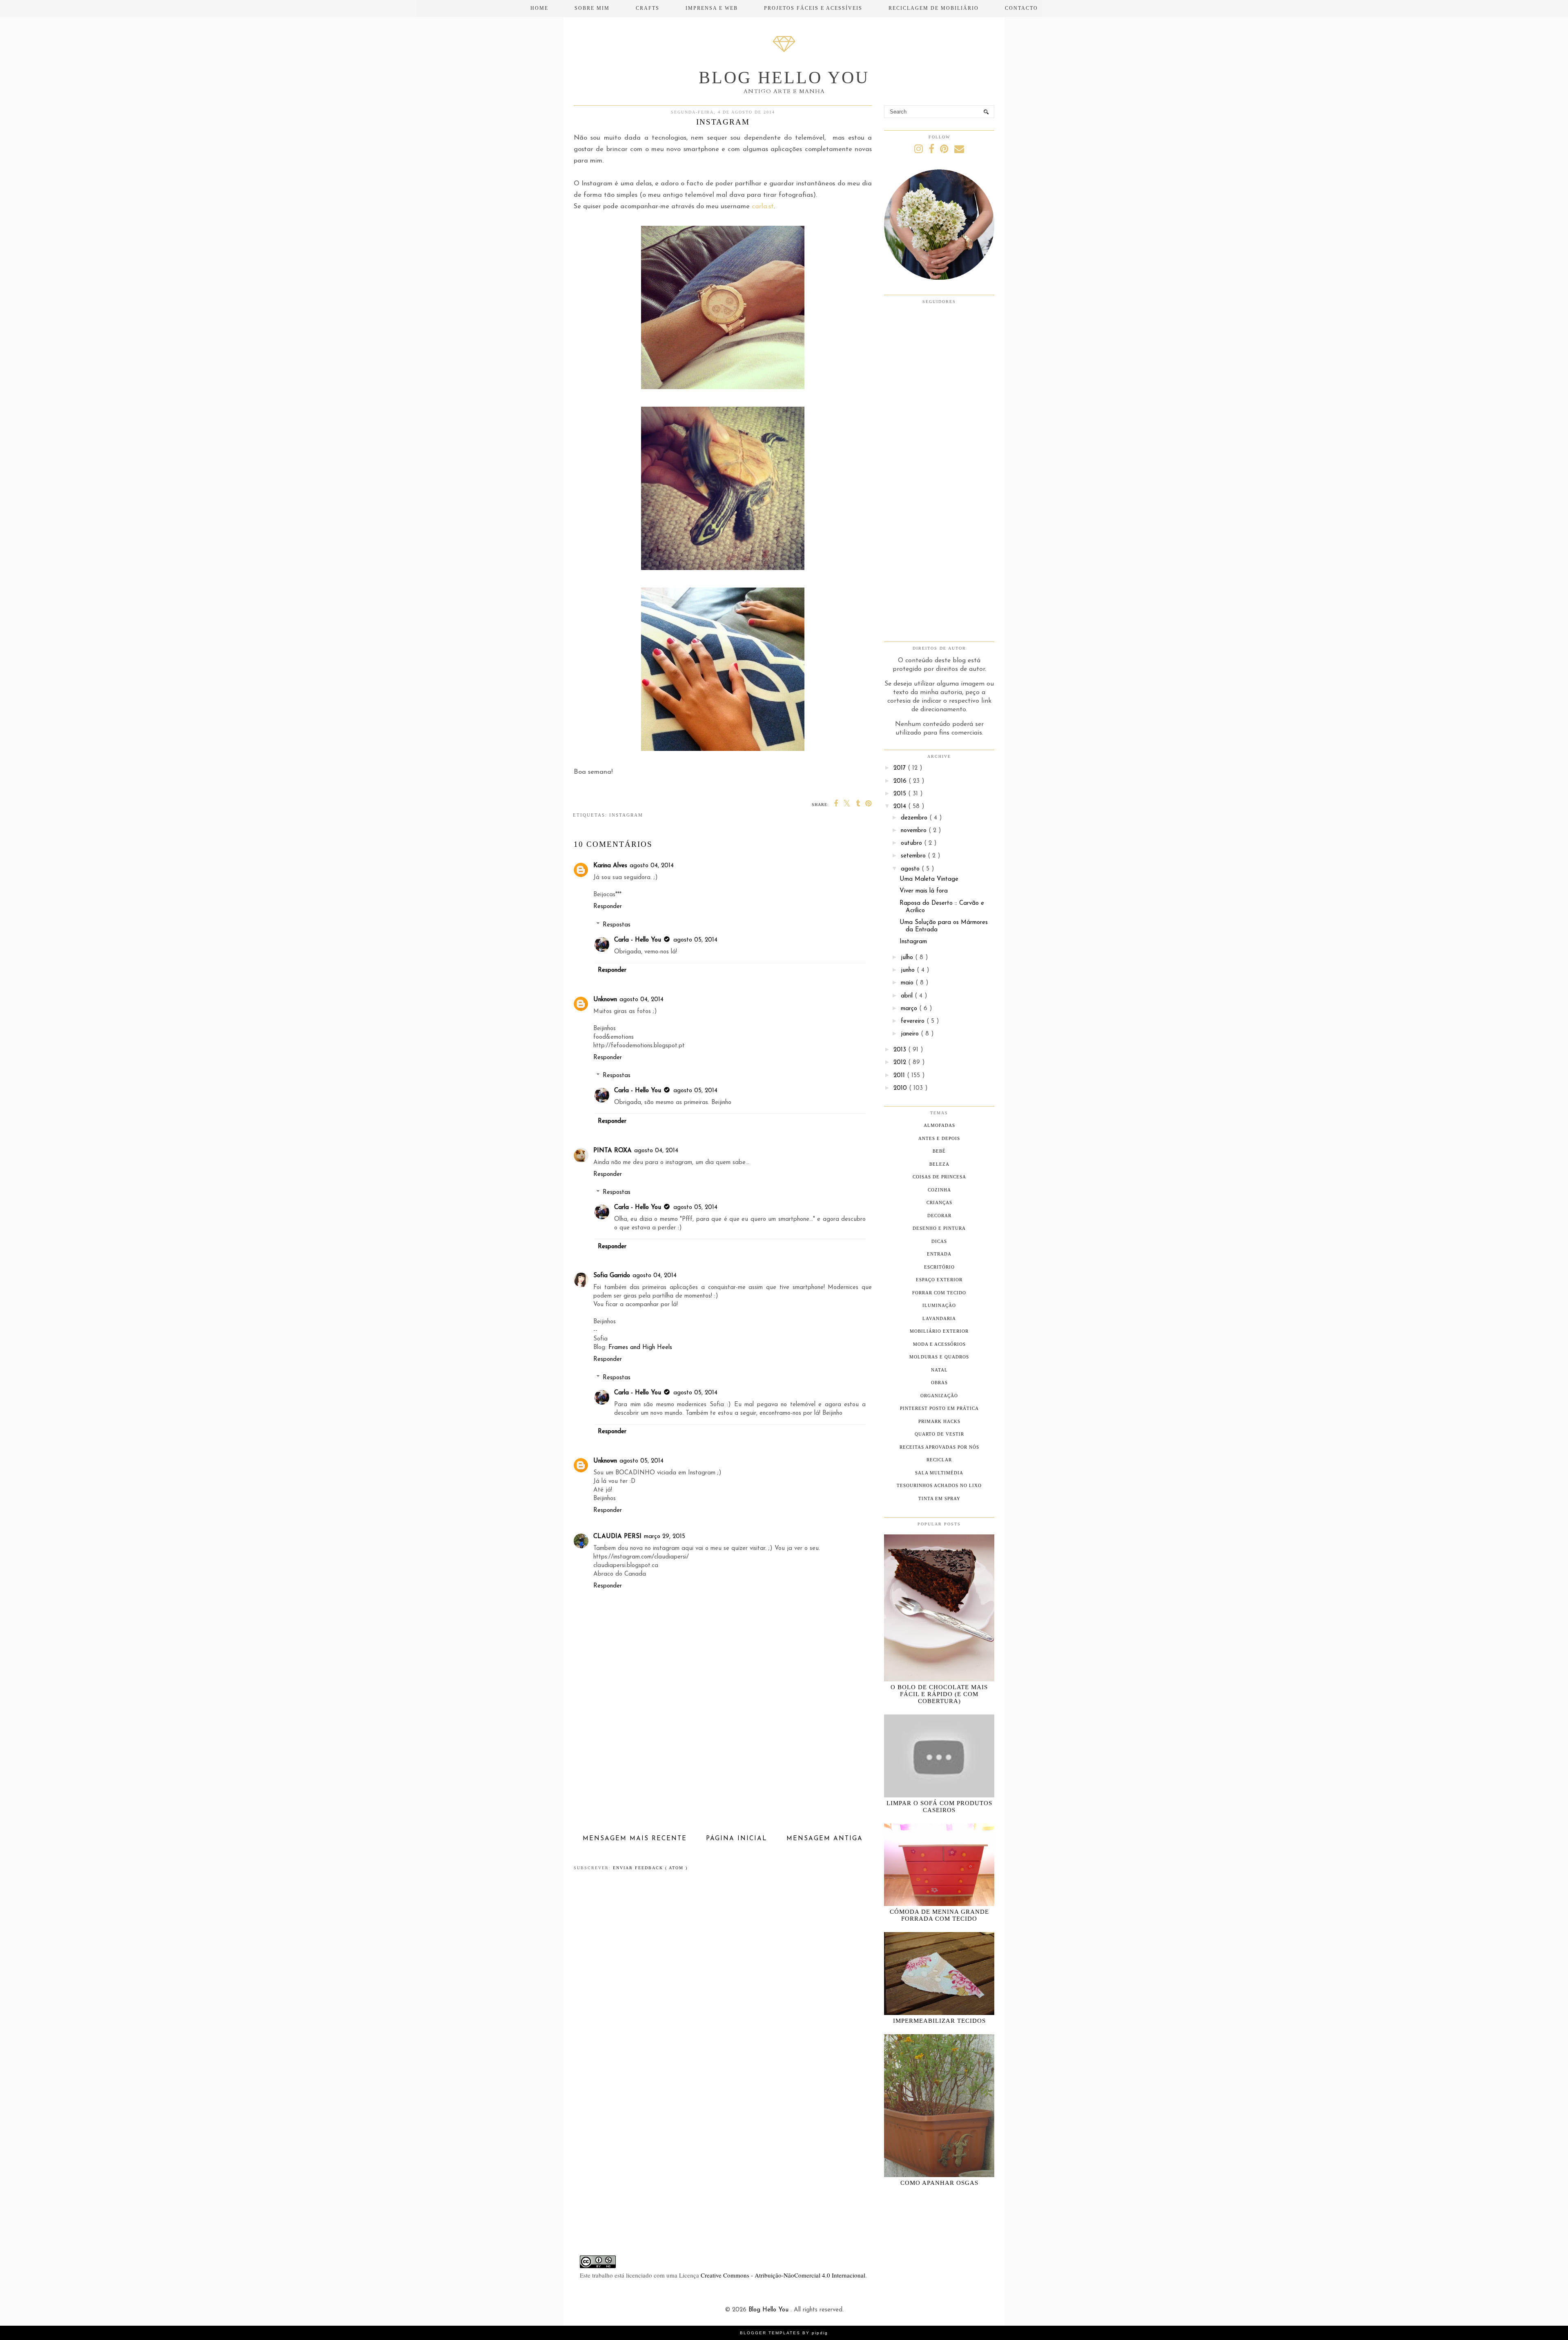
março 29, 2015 (665, 1537)
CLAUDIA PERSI (617, 1537)
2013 (901, 1050)
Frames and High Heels (640, 1348)
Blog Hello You (784, 78)
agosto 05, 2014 (695, 940)
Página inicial (737, 1839)
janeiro (911, 1034)
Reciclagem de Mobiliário (934, 8)
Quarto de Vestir (939, 1434)
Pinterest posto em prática (939, 1408)
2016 (901, 781)
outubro (912, 843)
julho (908, 958)
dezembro (915, 818)
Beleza (939, 1164)
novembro (915, 831)
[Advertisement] (723, 1771)
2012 (901, 1063)
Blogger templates (771, 2333)
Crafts (648, 8)
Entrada (939, 1254)
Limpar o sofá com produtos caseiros (939, 1807)
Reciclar (939, 1460)
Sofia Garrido (612, 1276)
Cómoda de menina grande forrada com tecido (939, 1915)
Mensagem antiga (825, 1839)
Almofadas (939, 1125)
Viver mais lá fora (924, 891)
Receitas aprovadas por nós (939, 1447)
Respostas (617, 925)
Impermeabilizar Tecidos (939, 2021)
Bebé (939, 1151)
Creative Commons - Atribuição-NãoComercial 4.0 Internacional (783, 2275)
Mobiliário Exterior (939, 1331)
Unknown (605, 1000)
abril (908, 996)
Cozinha (939, 1190)
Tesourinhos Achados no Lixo (939, 1485)
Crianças (939, 1202)
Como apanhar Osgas (939, 2183)
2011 (900, 1076)
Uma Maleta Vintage (929, 879)
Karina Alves (610, 866)
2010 (901, 1088)
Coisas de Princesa (939, 1177)
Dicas (939, 1241)
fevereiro (914, 1021)
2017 (901, 768)
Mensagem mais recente (635, 1839)
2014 (901, 807)
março (910, 1009)
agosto (911, 869)
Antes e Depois (939, 1138)
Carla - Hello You (638, 940)
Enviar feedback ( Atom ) (650, 1868)
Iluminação (939, 1305)
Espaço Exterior (939, 1280)
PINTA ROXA (612, 1151)
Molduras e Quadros (939, 1357)
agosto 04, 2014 (652, 866)
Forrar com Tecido (939, 1293)
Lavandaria (939, 1318)
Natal (939, 1370)
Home (539, 8)
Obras (939, 1383)
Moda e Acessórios (939, 1344)
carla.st (763, 207)
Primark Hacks (939, 1421)
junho (909, 970)
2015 (901, 794)
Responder (608, 907)
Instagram (626, 815)
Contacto (1021, 8)
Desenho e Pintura (939, 1228)
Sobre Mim (592, 8)
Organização (939, 1396)
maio (908, 983)
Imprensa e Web (712, 8)
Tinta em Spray (939, 1498)
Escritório (939, 1267)
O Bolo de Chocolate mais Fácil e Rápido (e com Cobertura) (939, 1694)
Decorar (939, 1216)
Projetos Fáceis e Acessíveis (813, 8)
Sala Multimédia (939, 1473)
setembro (914, 856)
